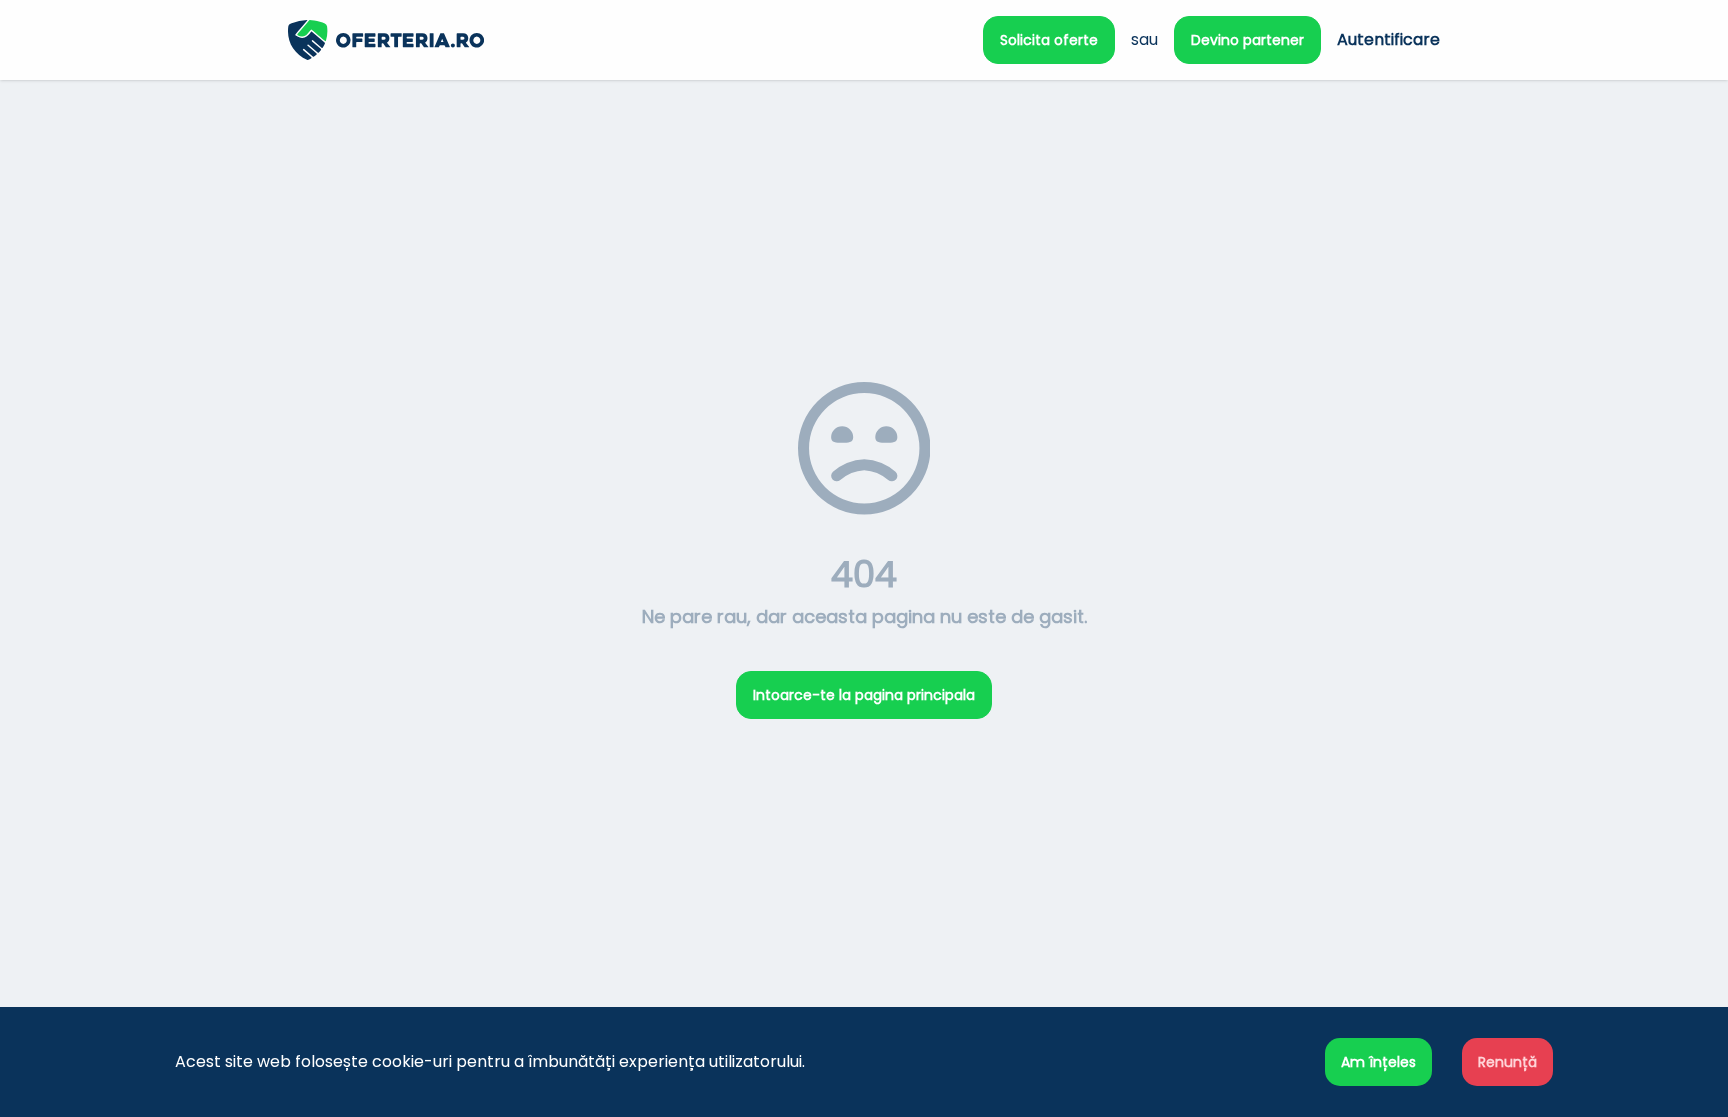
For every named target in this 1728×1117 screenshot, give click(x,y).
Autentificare (1388, 39)
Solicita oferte (1049, 40)
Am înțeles (1378, 1062)
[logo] (576, 40)
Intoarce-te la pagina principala (864, 695)
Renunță (1507, 1062)
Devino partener (1247, 40)
